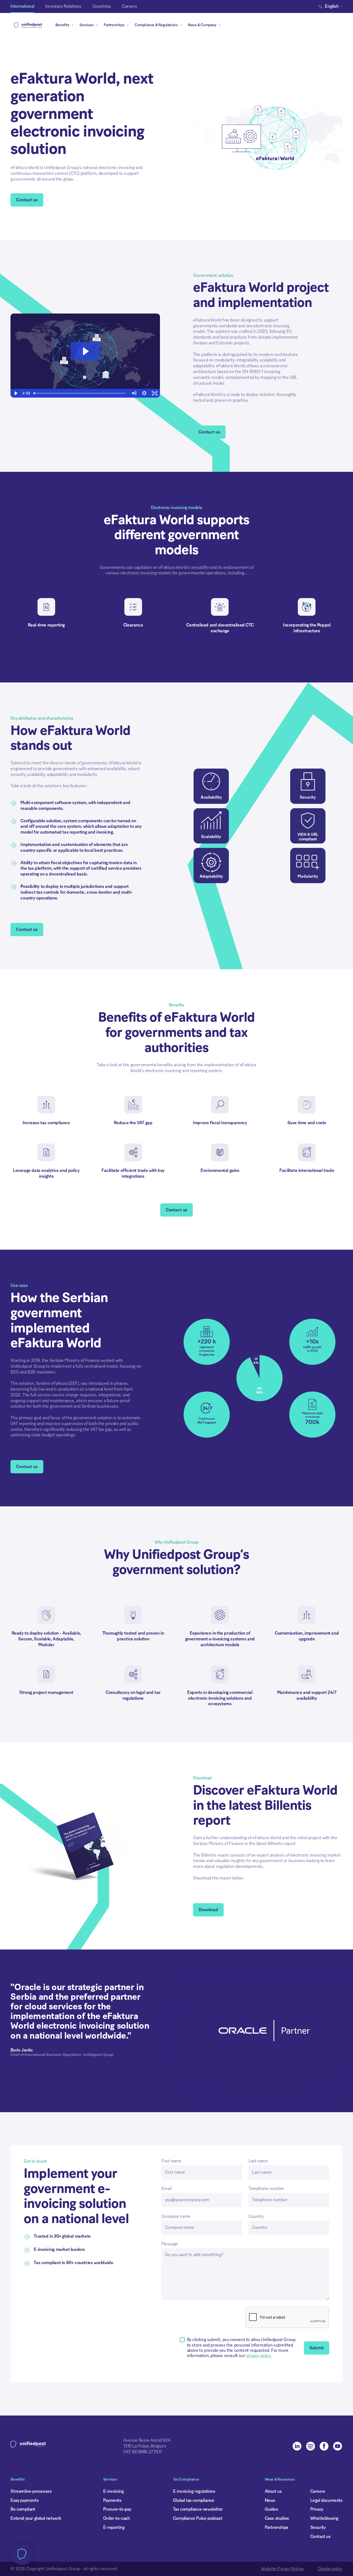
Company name (176, 2216)
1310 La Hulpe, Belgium (145, 2446)
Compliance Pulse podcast (198, 2518)
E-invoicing (113, 2491)
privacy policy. (259, 2356)
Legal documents (326, 2500)
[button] (332, 6)
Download (208, 1910)
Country (256, 2216)
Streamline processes (31, 2491)
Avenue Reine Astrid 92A (147, 2440)
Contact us (27, 200)
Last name (258, 2161)
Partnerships (277, 2527)
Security (318, 2527)
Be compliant (23, 2509)
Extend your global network (36, 2518)
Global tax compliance (194, 2500)
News (270, 2500)
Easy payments (25, 2500)
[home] (28, 25)
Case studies (277, 2518)
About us (273, 2491)
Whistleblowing (324, 2518)
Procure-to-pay (117, 2509)
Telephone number (266, 2189)
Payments (112, 2500)
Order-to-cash (117, 2518)
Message (170, 2244)
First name (171, 2161)
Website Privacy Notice (282, 2569)
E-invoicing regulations (194, 2491)
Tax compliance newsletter (198, 2509)
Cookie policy (330, 2569)
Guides (272, 2509)
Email (167, 2189)
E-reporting (114, 2527)
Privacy (317, 2509)
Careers (318, 2491)
